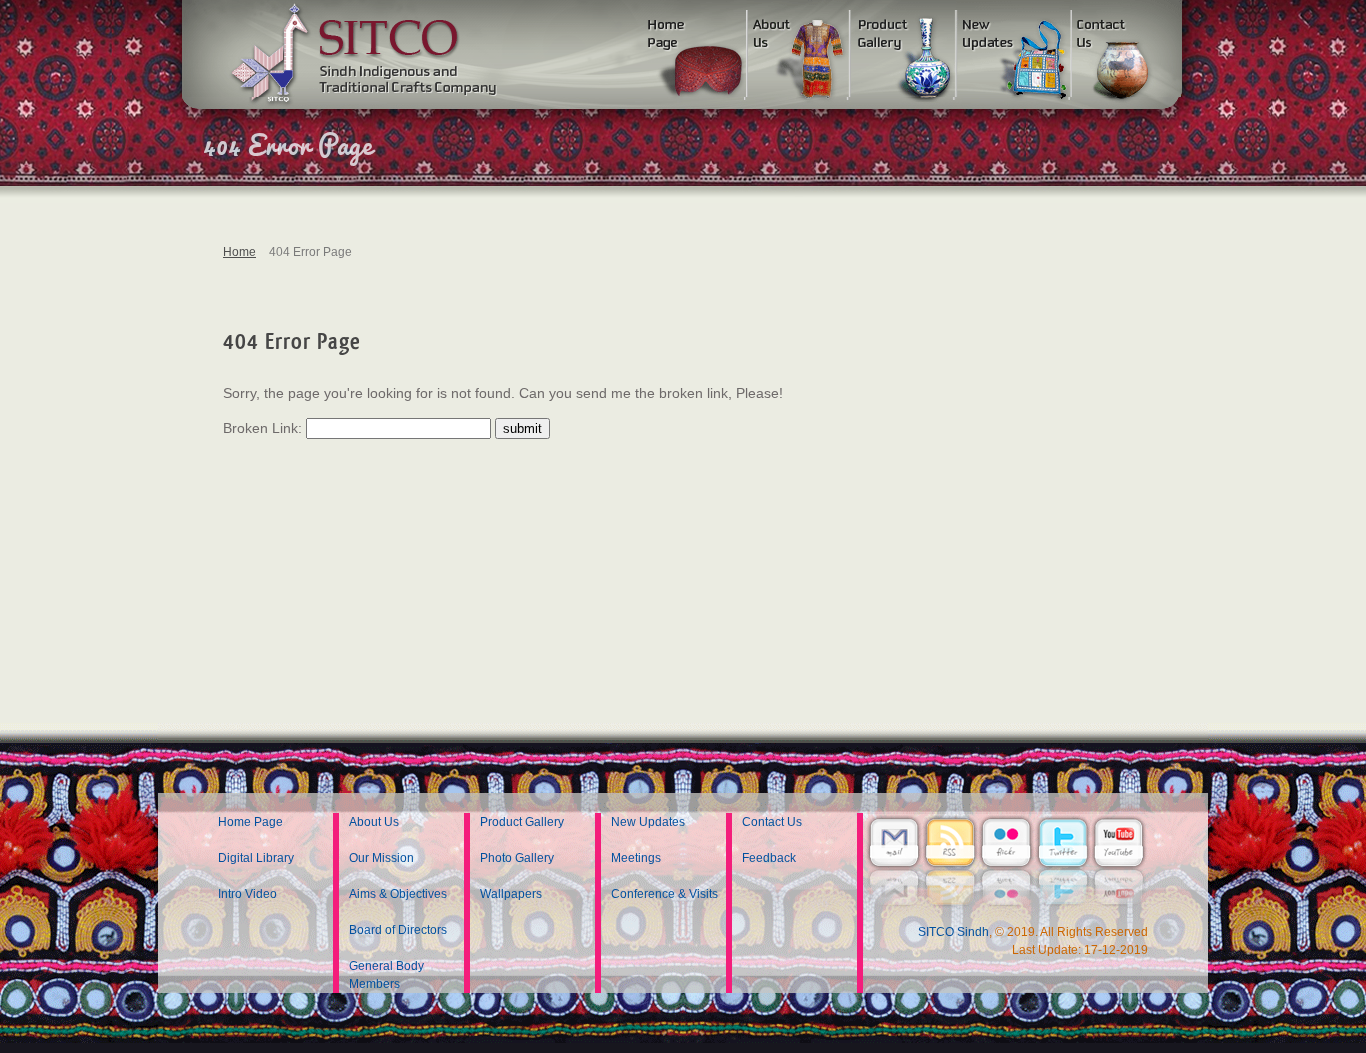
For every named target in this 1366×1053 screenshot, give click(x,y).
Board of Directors (398, 930)
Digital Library (256, 858)
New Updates (648, 822)
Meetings (636, 858)
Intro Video (247, 894)
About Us (374, 822)
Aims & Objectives (398, 894)
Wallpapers (511, 894)
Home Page (250, 822)
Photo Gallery (517, 858)
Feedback (769, 858)
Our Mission (381, 858)
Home (239, 252)
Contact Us (772, 822)
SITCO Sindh (953, 932)
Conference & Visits (664, 894)
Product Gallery (522, 822)
